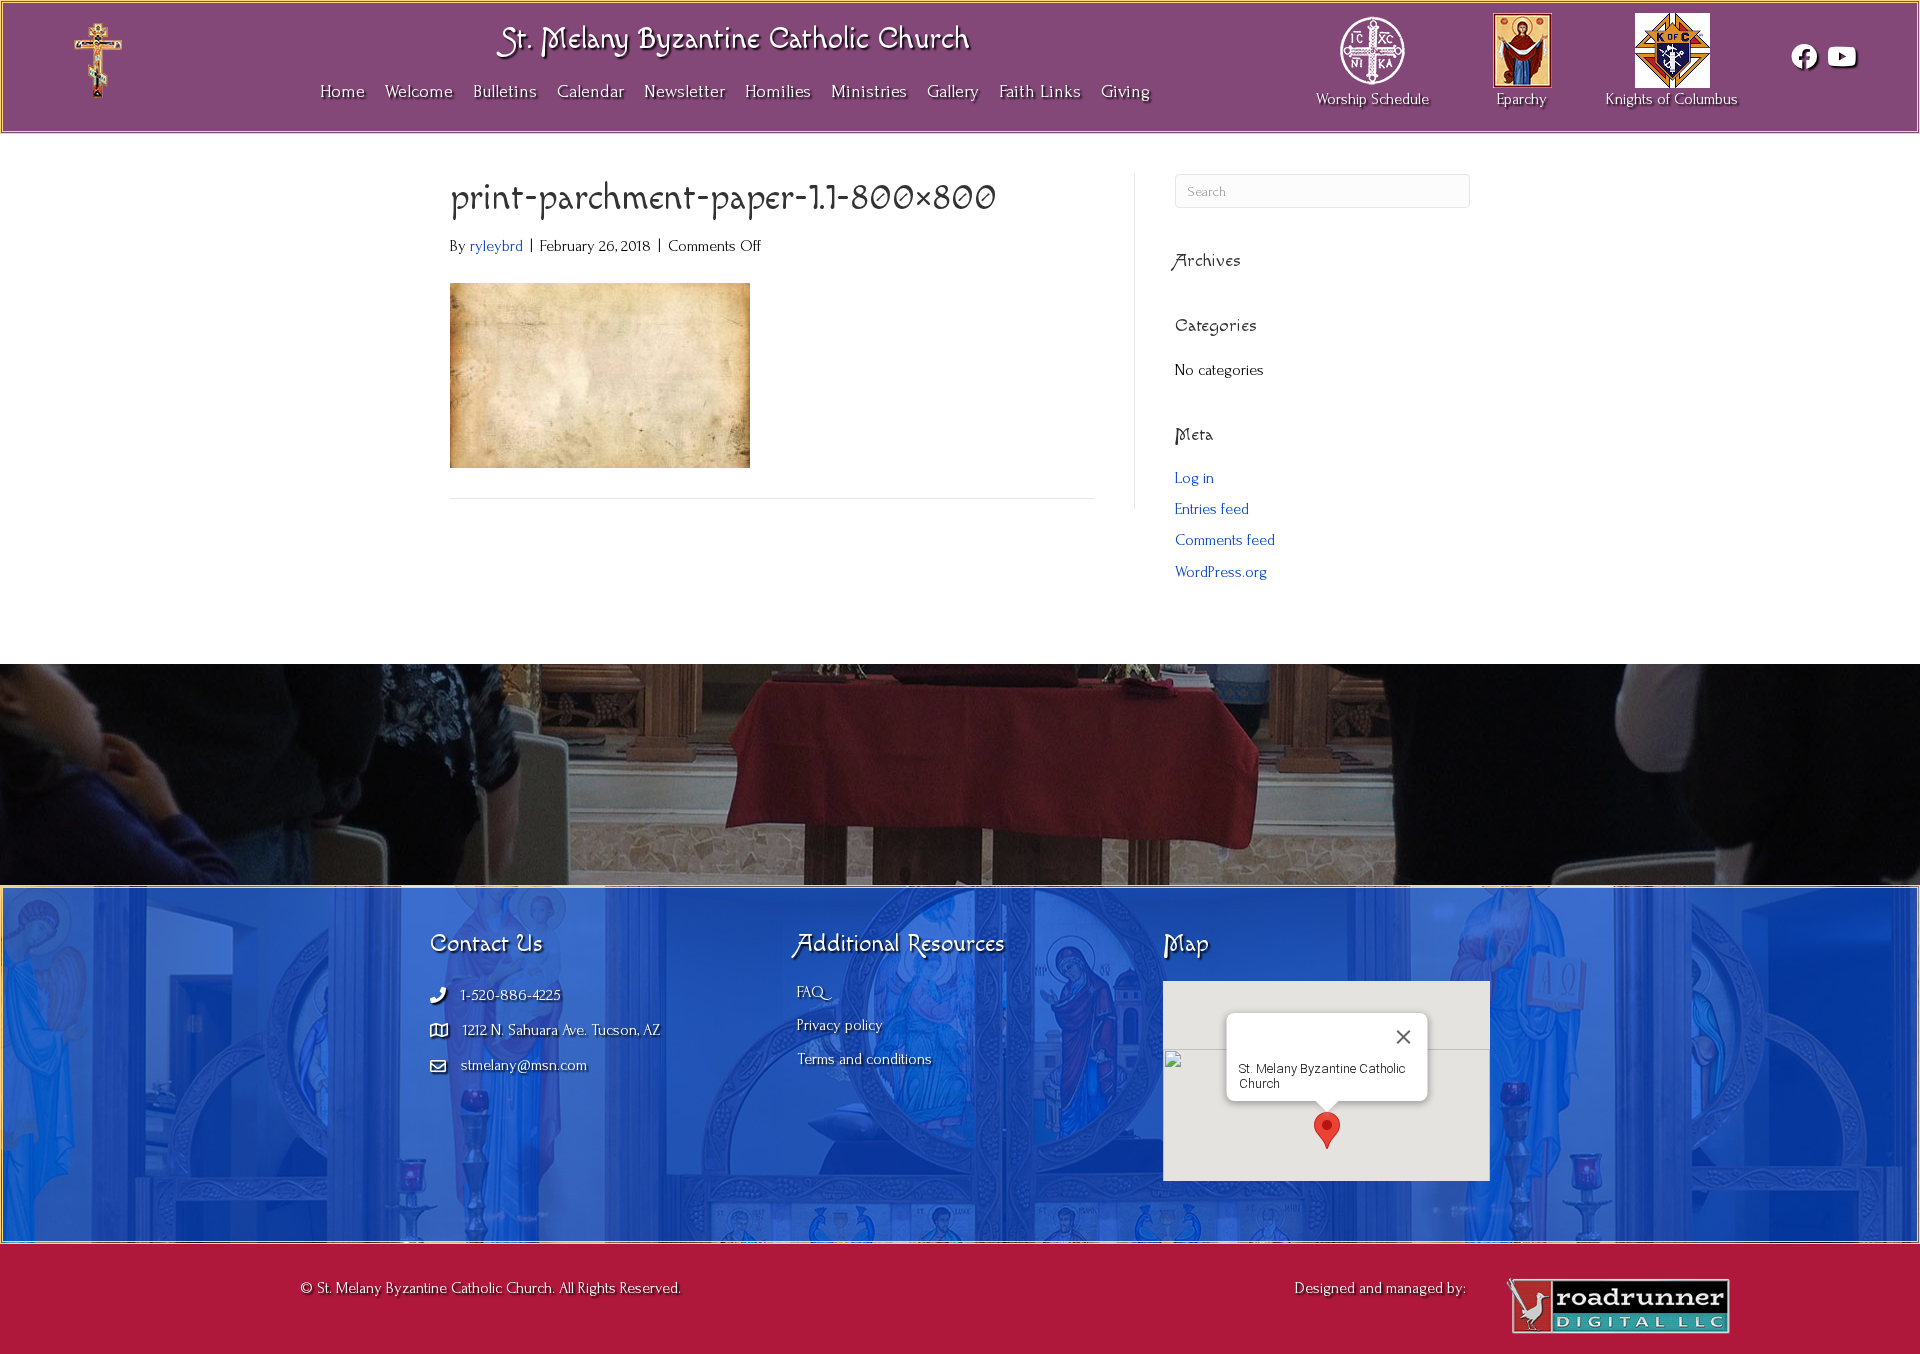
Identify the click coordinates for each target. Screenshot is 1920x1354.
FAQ (810, 992)
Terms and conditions (864, 1059)
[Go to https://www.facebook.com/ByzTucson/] (1804, 58)
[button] (1327, 1130)
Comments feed (1225, 540)
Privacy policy (840, 1025)
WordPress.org (1221, 572)
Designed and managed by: (1380, 1288)
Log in (1194, 478)
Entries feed (1212, 509)
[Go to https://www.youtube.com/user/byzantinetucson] (1840, 58)
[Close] (1403, 1037)
